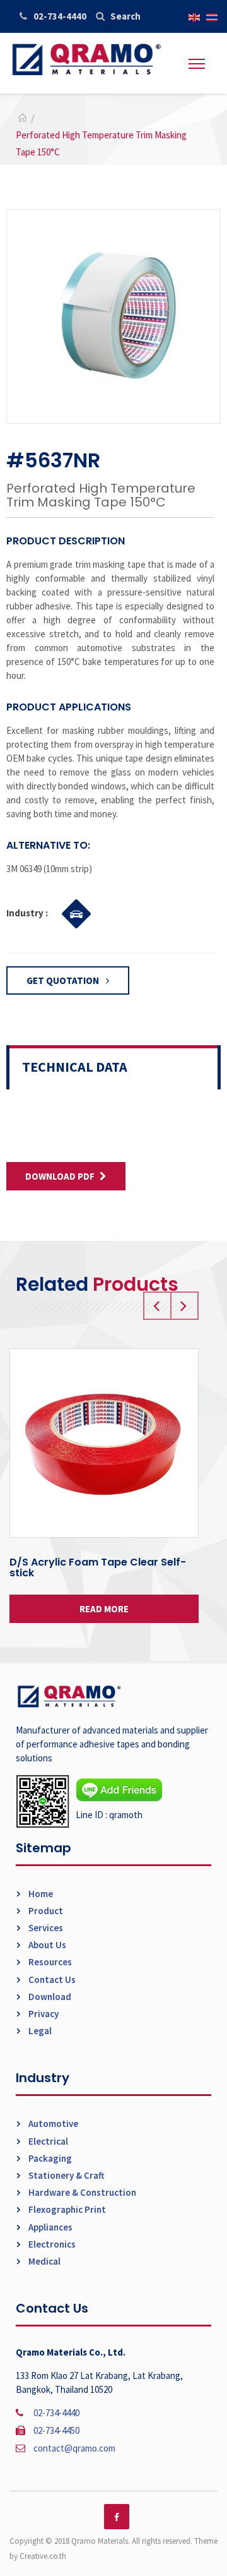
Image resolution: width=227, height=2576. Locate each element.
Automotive (52, 2124)
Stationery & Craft (66, 2175)
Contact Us (51, 1980)
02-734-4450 (56, 2430)
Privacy (43, 2014)
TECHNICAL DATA (75, 1067)
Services (45, 1928)
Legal (39, 2031)
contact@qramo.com (74, 2448)
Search (125, 16)
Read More (104, 1609)
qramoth (126, 1815)
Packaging (49, 2158)
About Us (46, 1945)
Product (45, 1911)
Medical (44, 2261)
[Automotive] (73, 912)
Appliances (49, 2227)
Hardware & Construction (81, 2192)
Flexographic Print (66, 2209)
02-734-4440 (60, 16)
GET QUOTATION (64, 980)
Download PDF (60, 1176)
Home (40, 1894)
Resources (49, 1962)
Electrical (47, 2141)
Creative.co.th (43, 2556)
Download (49, 1997)
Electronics (51, 2244)
